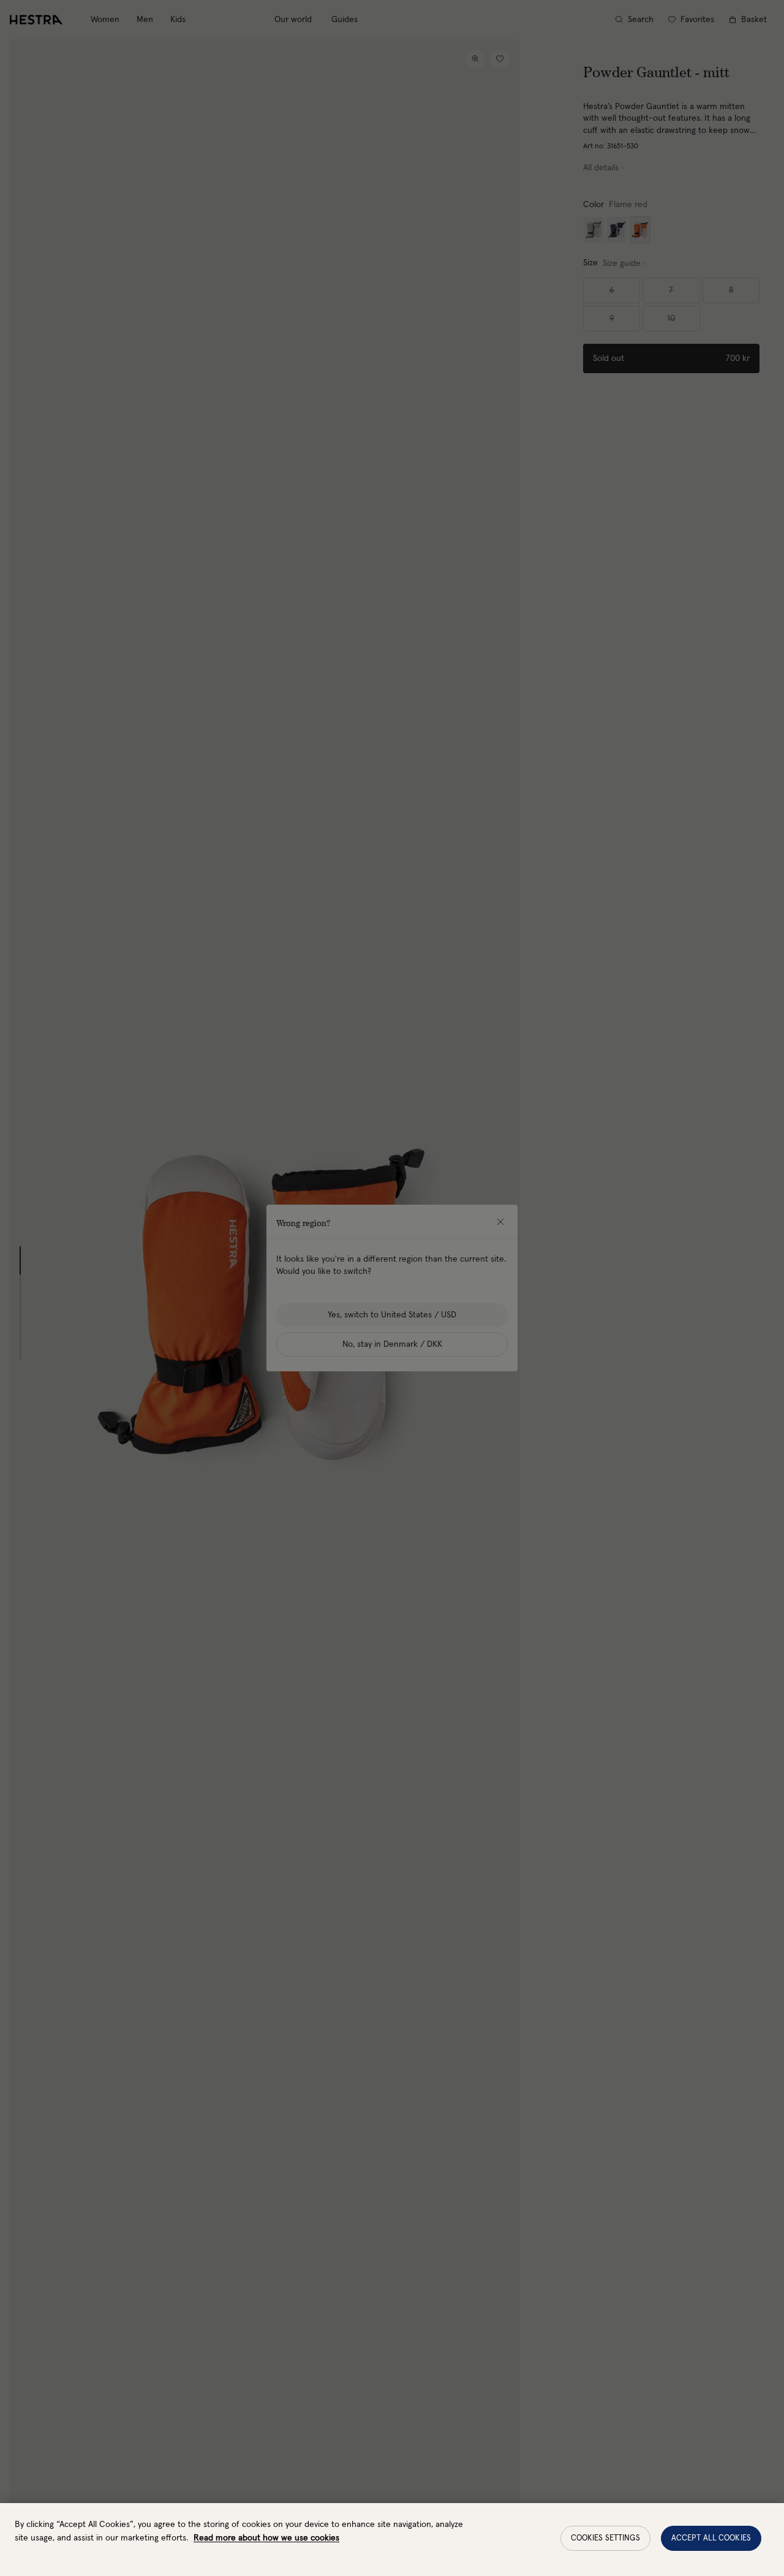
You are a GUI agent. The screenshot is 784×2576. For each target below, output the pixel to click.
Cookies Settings (605, 2538)
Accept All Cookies (711, 2538)
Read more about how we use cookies (266, 2538)
